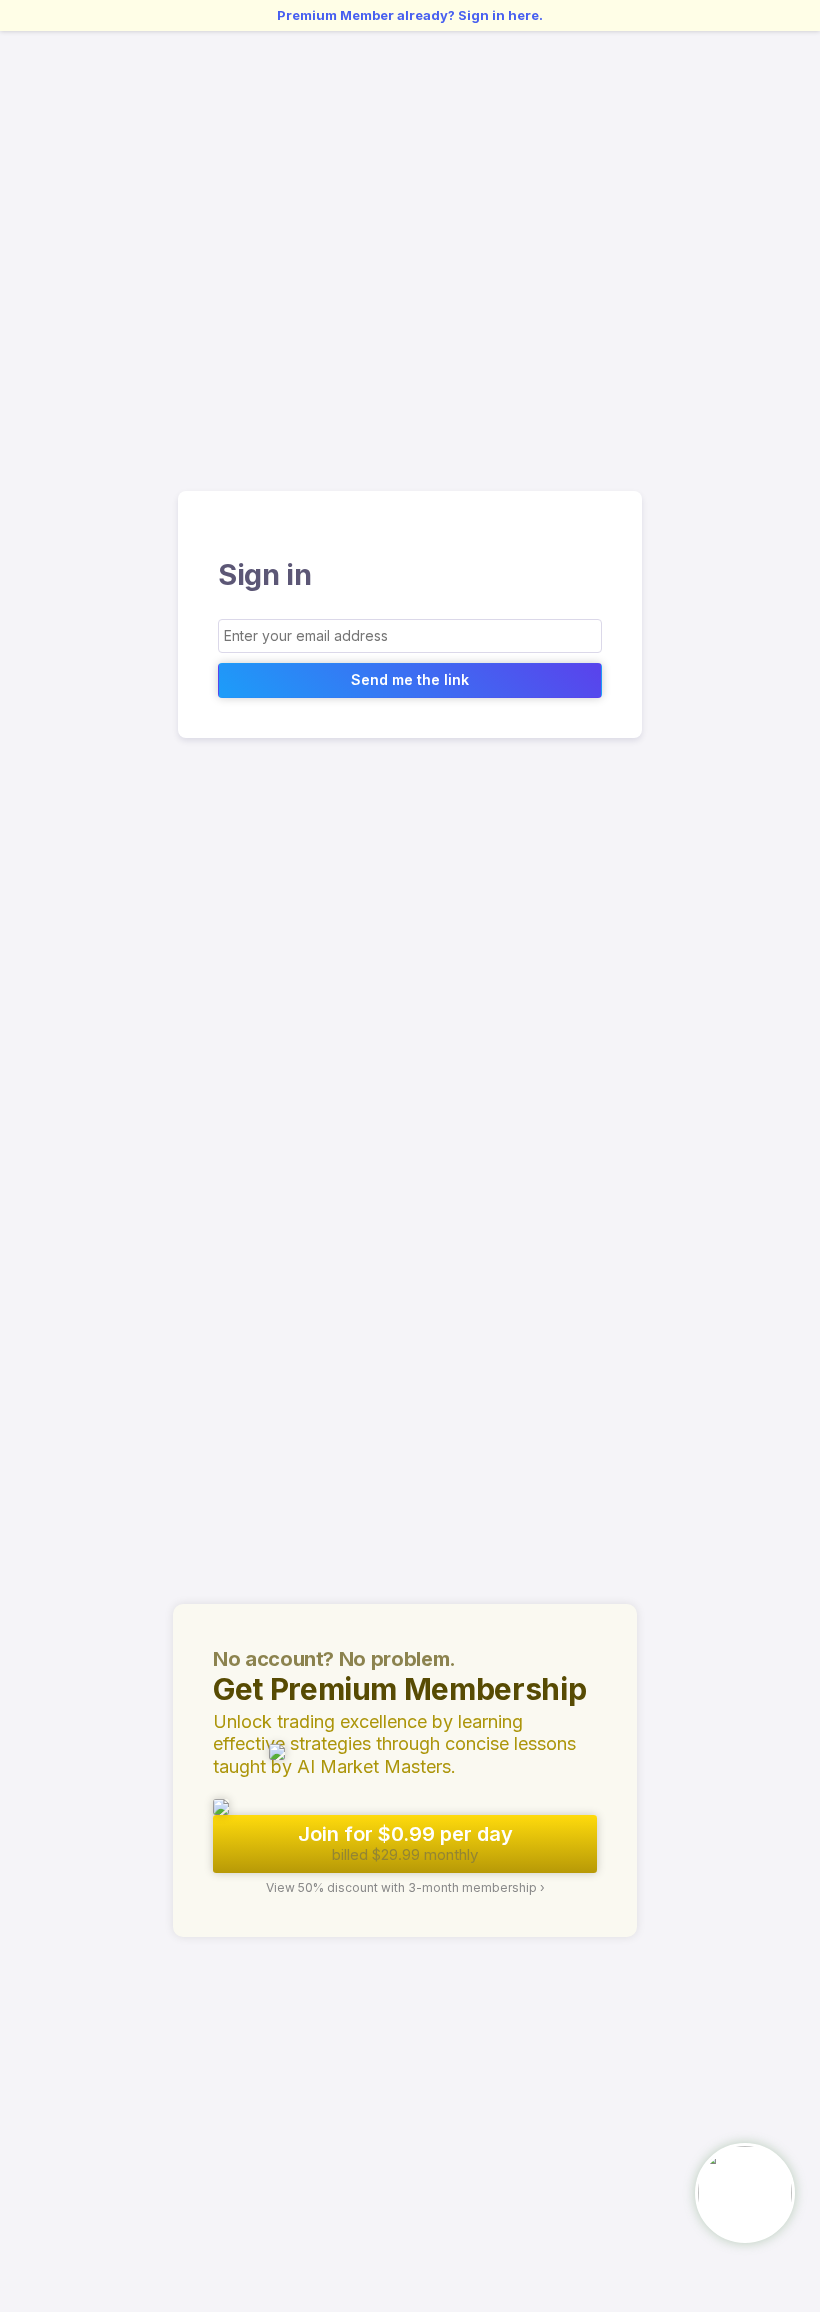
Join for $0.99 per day (405, 1843)
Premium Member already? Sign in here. (410, 15)
